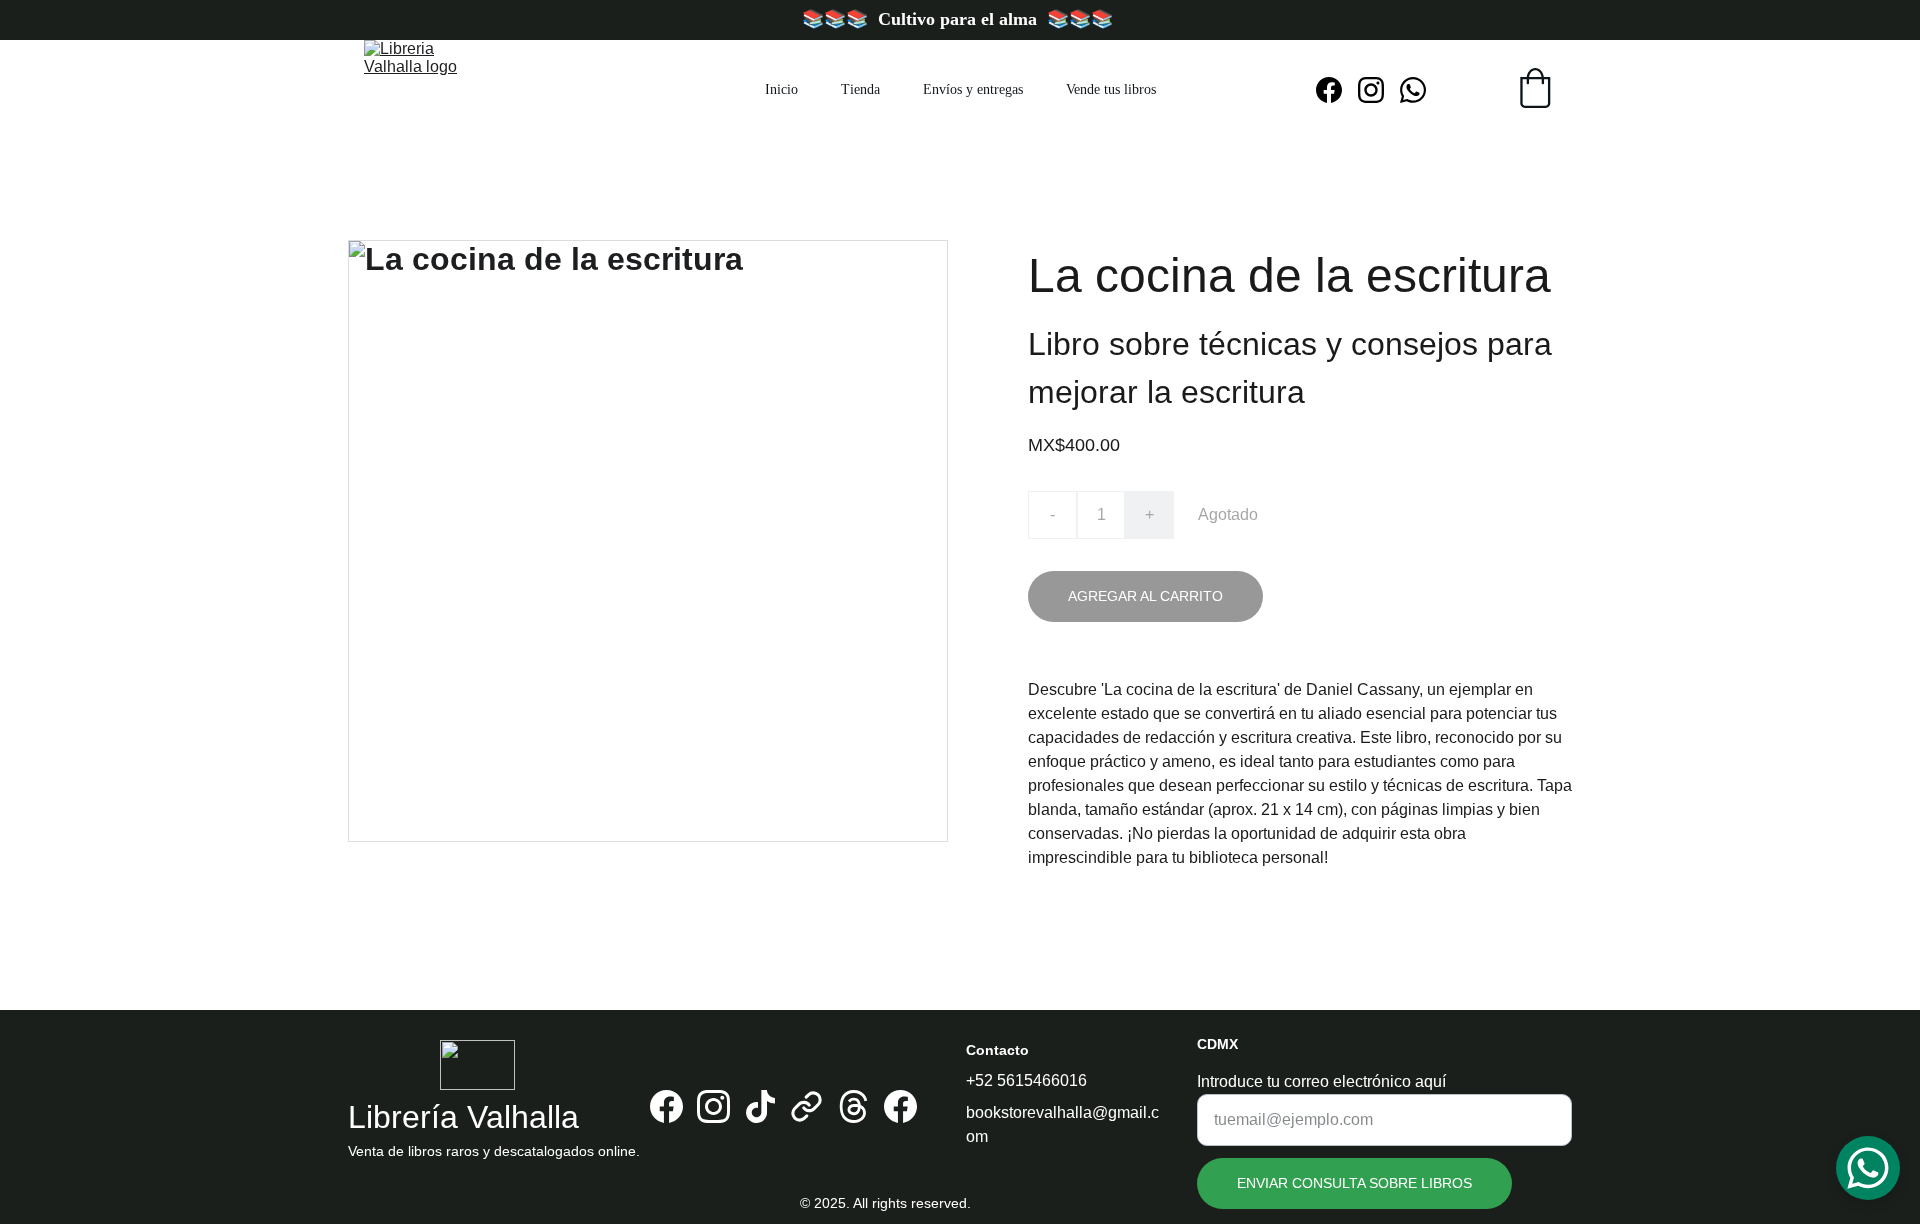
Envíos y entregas (973, 89)
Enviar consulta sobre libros (1354, 1183)
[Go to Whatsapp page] (1413, 90)
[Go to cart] (1535, 90)
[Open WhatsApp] (1868, 1168)
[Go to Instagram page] (1379, 90)
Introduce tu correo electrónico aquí (1321, 1081)
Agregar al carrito (1145, 596)
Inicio (781, 89)
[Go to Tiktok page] (760, 1106)
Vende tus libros (1111, 89)
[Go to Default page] (806, 1106)
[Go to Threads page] (853, 1106)
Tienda (860, 89)
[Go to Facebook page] (1337, 90)
